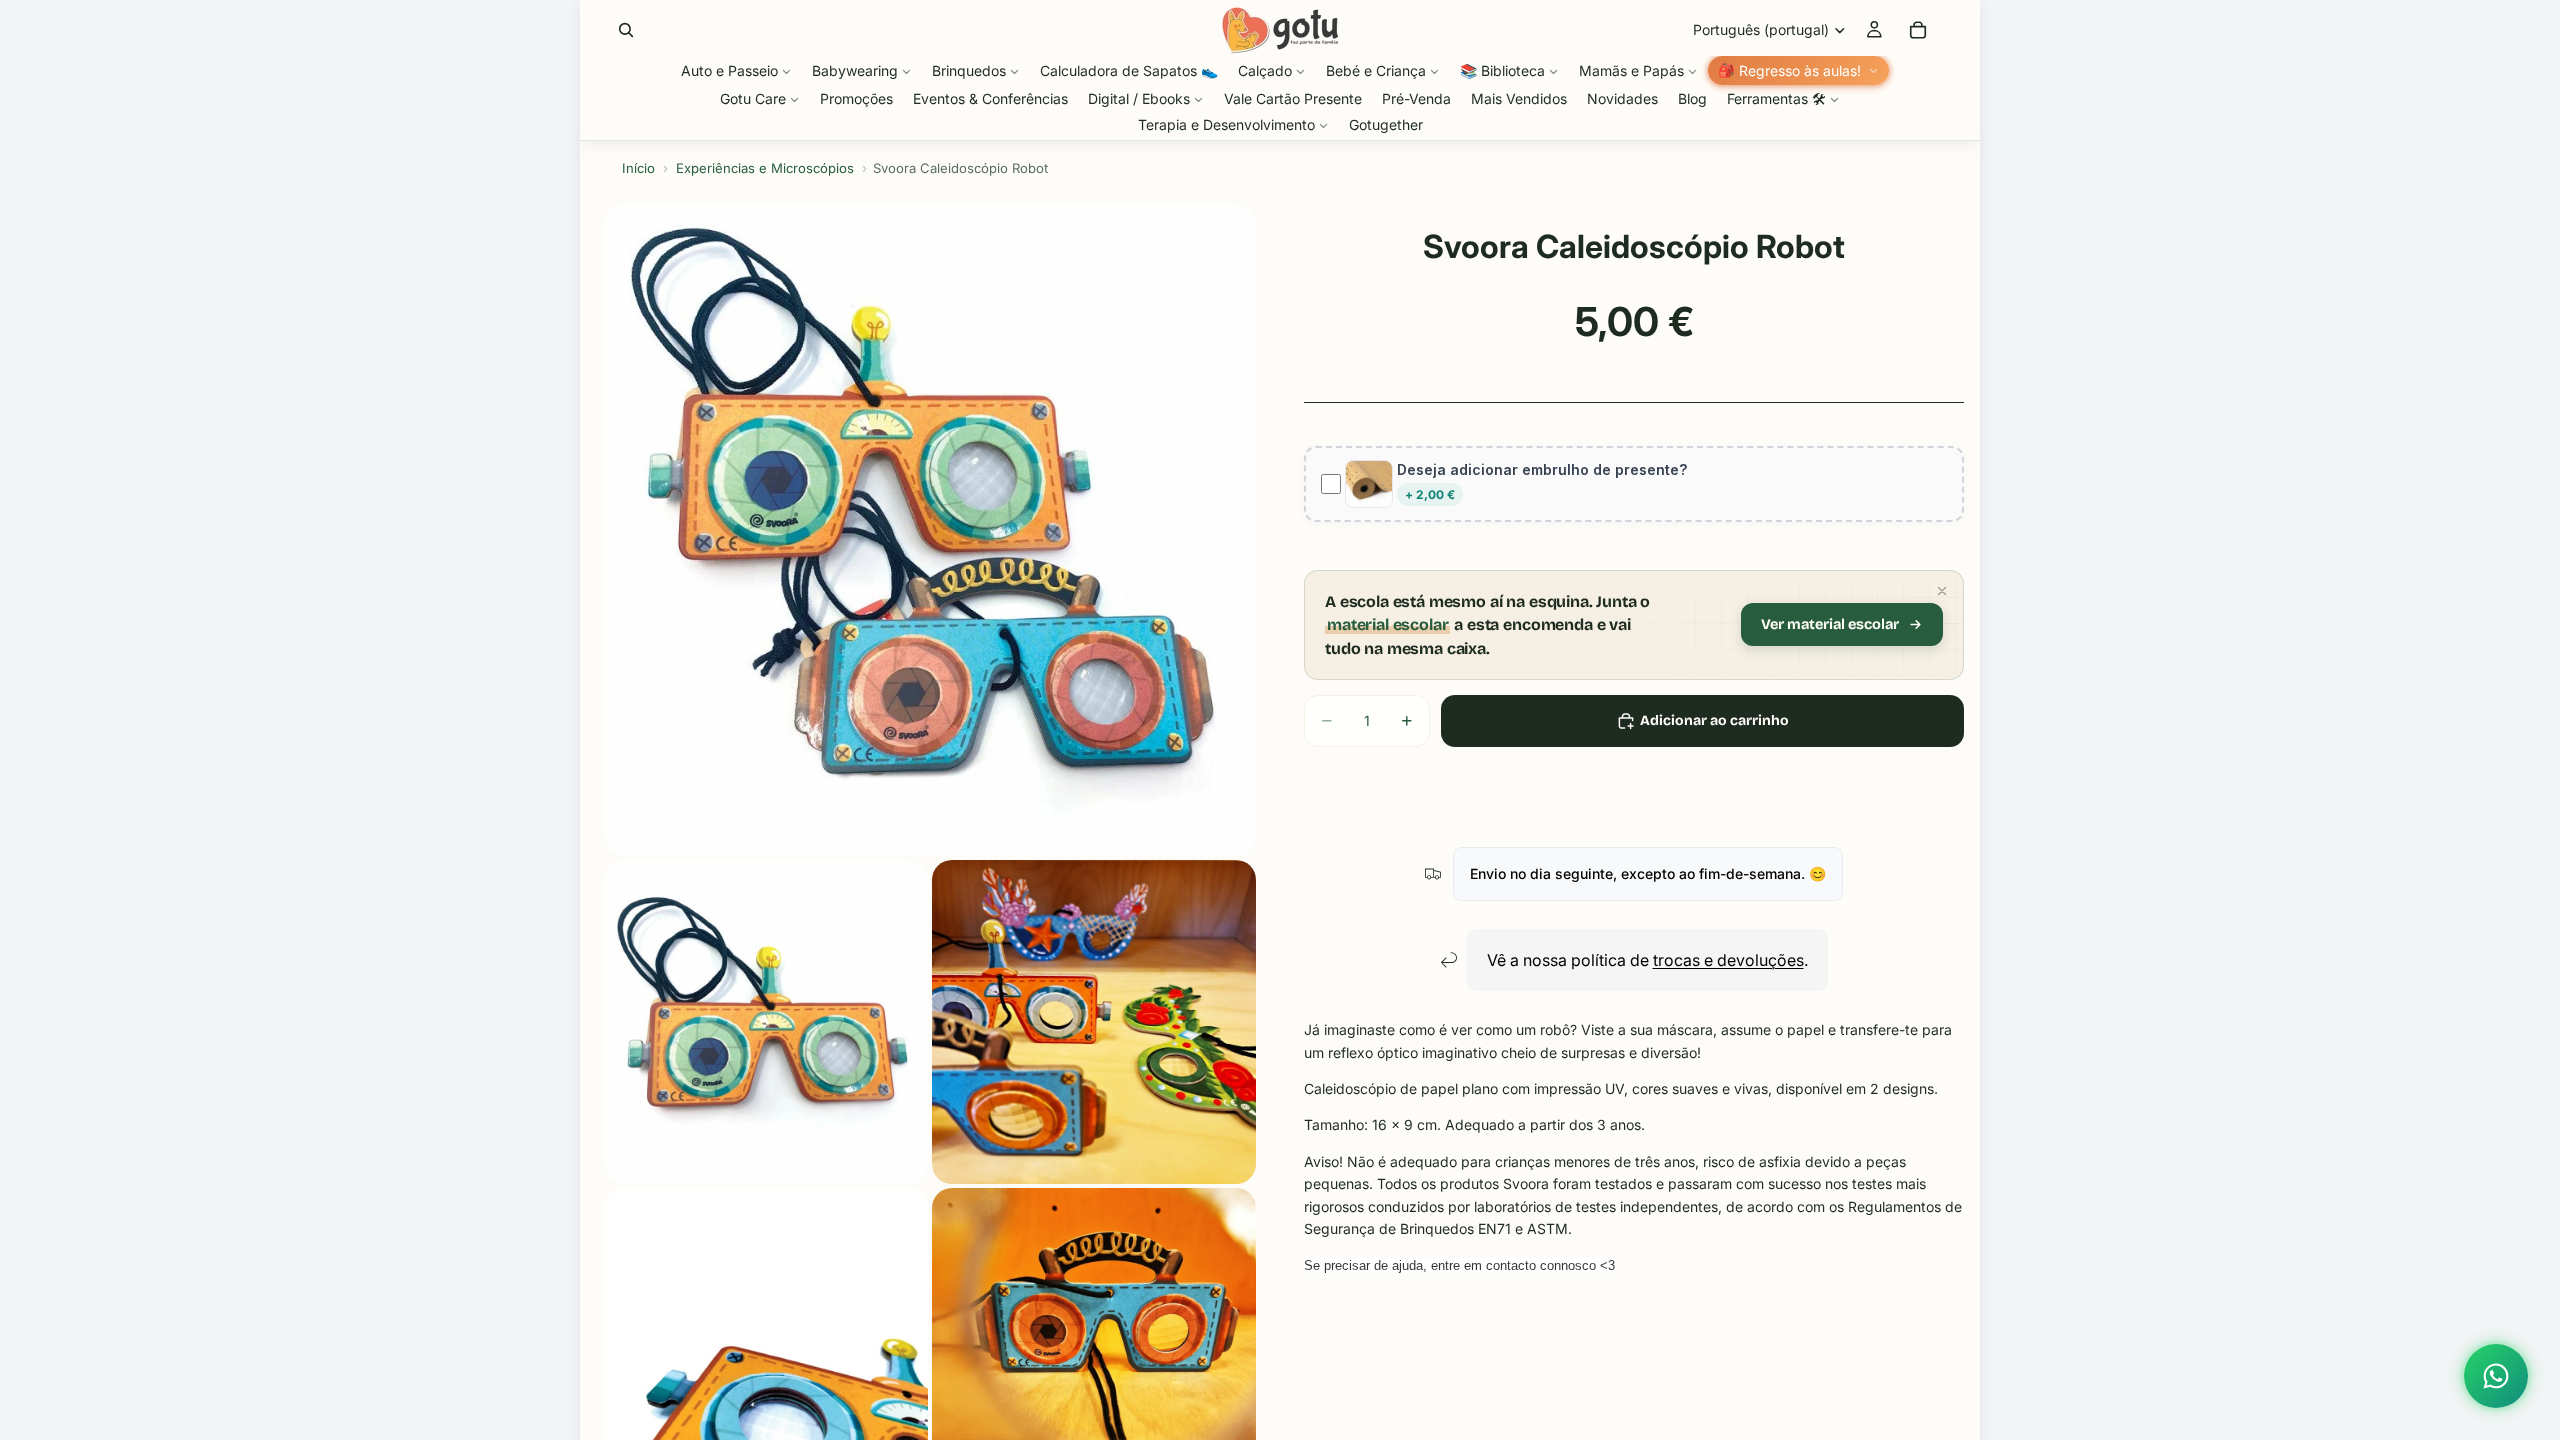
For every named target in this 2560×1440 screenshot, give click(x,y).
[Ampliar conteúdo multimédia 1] (930, 530)
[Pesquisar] (626, 30)
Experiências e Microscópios (765, 168)
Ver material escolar (1830, 624)
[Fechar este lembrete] (1942, 591)
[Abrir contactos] (2496, 1376)
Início (638, 168)
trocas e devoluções (1728, 960)
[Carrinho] (1918, 30)
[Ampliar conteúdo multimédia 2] (766, 1022)
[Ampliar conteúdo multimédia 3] (1094, 1022)
